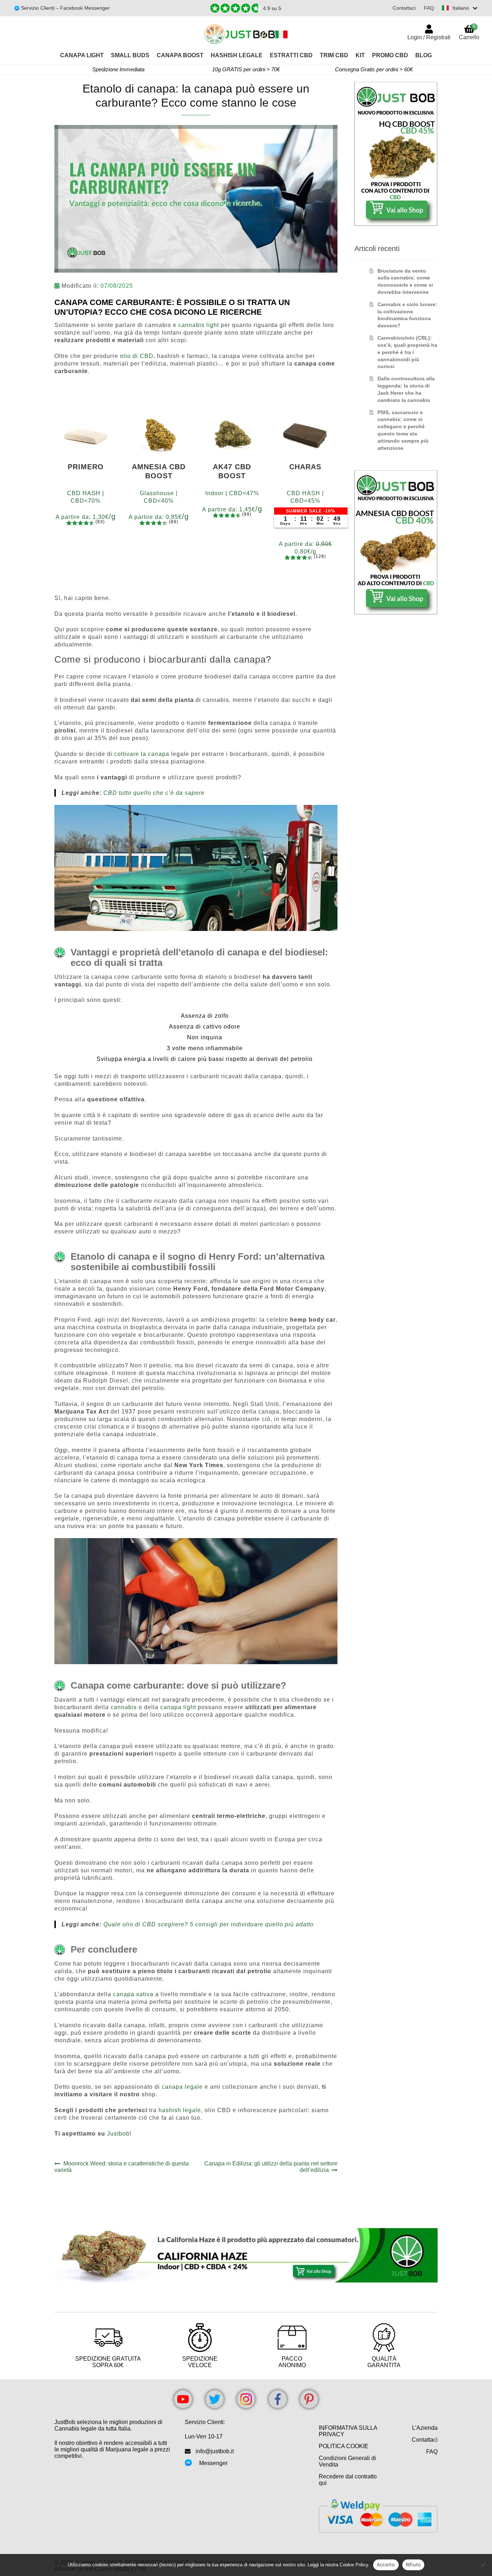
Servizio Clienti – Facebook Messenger (65, 8)
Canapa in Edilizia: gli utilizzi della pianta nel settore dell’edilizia (271, 2167)
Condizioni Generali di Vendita (347, 2461)
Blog (424, 55)
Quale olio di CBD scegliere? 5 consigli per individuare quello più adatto (209, 1924)
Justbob (118, 2134)
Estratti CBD (291, 55)
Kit (360, 55)
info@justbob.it (215, 2451)
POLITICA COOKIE (344, 2446)
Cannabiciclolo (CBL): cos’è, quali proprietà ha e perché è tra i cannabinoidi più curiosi (407, 352)
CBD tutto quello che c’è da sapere (154, 793)
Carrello (469, 32)
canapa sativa (133, 1994)
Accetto (386, 2564)
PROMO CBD (390, 55)
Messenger (213, 2463)
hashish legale (180, 2110)
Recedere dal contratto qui (348, 2480)
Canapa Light (82, 55)
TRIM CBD (334, 55)
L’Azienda (425, 2428)
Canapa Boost (180, 55)
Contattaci (404, 8)
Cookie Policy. (355, 2565)
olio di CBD (137, 356)
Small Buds (130, 55)
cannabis (124, 1707)
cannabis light (199, 325)
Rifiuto (413, 2564)
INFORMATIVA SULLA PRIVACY (348, 2431)
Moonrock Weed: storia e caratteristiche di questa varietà (122, 2167)
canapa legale (182, 2087)
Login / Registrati (429, 37)
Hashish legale (237, 55)
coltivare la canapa (142, 754)
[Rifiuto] (483, 2565)
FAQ (429, 8)
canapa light (178, 1707)
